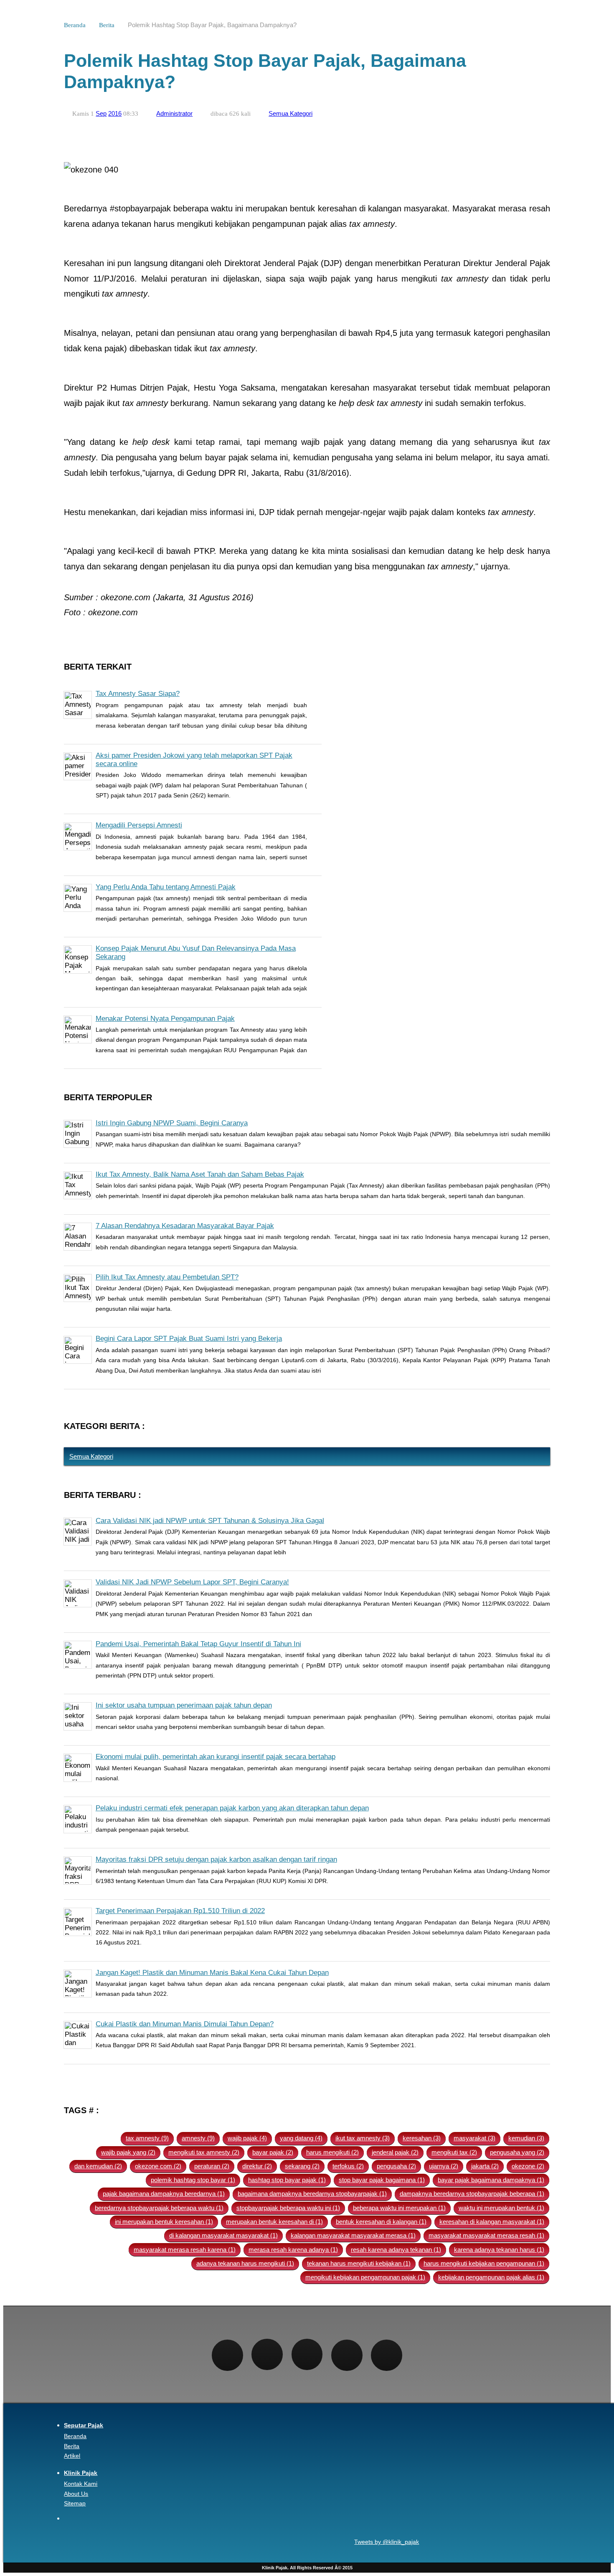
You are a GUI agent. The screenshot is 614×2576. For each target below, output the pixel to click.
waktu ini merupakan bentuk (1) (501, 2208)
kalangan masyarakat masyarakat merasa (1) (353, 2235)
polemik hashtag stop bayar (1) (193, 2180)
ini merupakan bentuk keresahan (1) (164, 2222)
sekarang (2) (302, 2166)
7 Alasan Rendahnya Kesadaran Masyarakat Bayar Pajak (185, 1226)
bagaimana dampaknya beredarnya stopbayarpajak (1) (312, 2194)
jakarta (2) (485, 2166)
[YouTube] (387, 2355)
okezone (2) (528, 2166)
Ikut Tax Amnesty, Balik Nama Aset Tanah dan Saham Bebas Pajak (200, 1174)
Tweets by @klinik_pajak (387, 2542)
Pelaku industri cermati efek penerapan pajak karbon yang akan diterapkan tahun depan (232, 1808)
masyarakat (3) (474, 2138)
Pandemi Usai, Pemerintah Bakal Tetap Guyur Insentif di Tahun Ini (198, 1644)
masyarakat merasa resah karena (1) (185, 2250)
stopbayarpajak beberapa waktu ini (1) (288, 2208)
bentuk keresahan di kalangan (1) (381, 2222)
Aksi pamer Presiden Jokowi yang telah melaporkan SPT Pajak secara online (194, 760)
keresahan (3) (422, 2138)
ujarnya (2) (444, 2166)
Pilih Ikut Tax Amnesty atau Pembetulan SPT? (167, 1277)
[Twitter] (267, 2354)
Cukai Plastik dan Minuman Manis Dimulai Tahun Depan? (185, 2024)
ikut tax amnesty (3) (363, 2138)
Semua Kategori (291, 113)
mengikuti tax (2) (454, 2152)
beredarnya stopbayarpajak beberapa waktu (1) (159, 2208)
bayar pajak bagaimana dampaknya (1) (491, 2180)
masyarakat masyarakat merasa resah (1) (486, 2235)
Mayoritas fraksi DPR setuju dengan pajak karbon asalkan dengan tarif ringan (216, 1859)
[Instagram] (307, 2354)
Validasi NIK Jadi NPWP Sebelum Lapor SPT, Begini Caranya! (192, 1582)
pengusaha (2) (396, 2166)
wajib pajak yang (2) (128, 2152)
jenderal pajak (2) (395, 2152)
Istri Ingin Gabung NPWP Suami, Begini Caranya (172, 1123)
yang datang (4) (301, 2138)
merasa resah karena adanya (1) (293, 2250)
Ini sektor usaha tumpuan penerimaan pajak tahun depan (184, 1705)
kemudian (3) (526, 2138)
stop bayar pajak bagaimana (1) (382, 2180)
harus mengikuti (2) (332, 2152)
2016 (115, 113)
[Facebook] (227, 2355)
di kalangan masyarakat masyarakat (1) (223, 2235)
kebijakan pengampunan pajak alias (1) (491, 2277)
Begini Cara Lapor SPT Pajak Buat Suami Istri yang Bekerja (189, 1339)
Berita (107, 25)
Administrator (174, 113)
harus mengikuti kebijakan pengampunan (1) (484, 2263)
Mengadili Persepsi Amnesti (139, 825)
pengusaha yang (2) (517, 2152)
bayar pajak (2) (273, 2152)
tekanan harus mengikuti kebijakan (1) (359, 2263)
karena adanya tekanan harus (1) (499, 2250)
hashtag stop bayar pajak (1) (287, 2180)
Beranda (75, 25)
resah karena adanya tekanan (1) (396, 2250)
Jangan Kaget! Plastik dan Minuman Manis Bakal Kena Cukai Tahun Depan (212, 1973)
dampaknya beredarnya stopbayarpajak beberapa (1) (472, 2194)
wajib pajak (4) (247, 2138)
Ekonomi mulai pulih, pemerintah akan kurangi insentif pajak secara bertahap (216, 1757)
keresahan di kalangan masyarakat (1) (492, 2222)
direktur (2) (257, 2166)
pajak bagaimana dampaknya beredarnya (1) (164, 2194)
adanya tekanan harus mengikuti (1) (245, 2263)
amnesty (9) (198, 2138)
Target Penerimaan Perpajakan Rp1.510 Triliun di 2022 (180, 1911)
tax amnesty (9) (147, 2138)
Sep (101, 113)
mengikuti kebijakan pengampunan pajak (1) (365, 2277)
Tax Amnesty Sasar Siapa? (138, 694)
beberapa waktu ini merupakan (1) (399, 2208)
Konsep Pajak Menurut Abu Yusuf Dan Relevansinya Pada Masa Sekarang (196, 953)
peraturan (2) (212, 2166)
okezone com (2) (158, 2166)
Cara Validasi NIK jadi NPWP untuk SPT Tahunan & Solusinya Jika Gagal (210, 1521)
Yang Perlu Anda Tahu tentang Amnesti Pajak (166, 887)
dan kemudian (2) (98, 2166)
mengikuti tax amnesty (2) (204, 2152)
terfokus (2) (348, 2166)
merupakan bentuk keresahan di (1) (274, 2222)
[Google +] (347, 2355)
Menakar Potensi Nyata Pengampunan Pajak (165, 1019)
